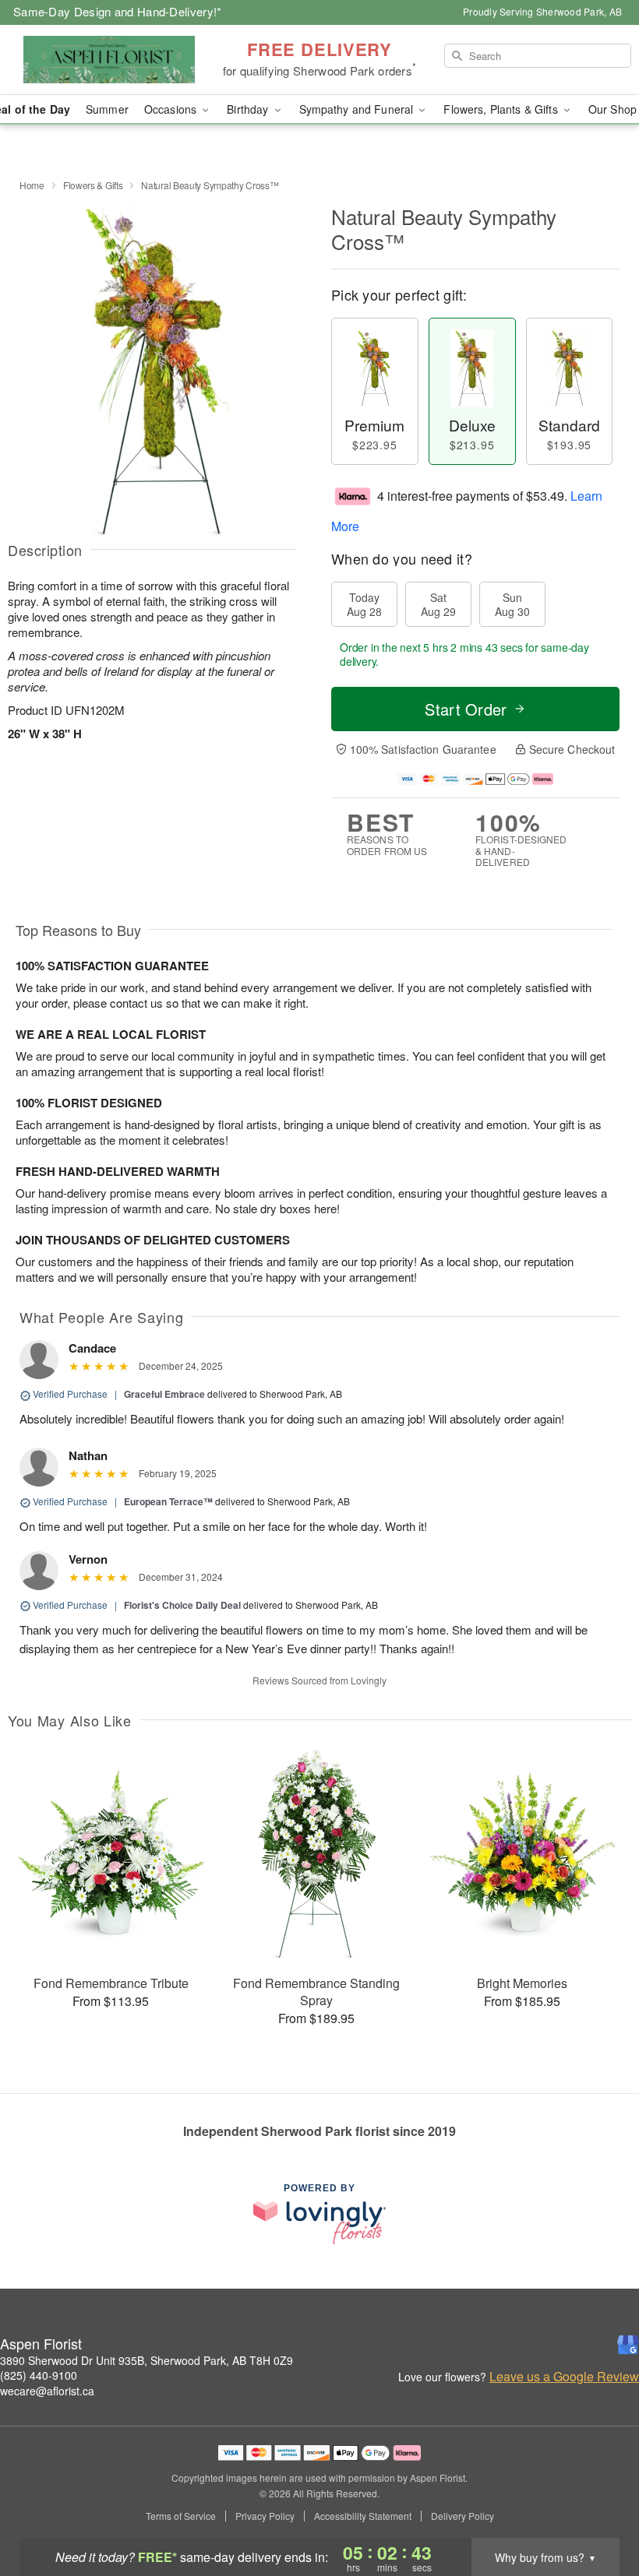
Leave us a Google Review (564, 2377)
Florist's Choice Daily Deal (182, 1605)
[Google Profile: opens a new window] (628, 2345)
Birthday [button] (249, 109)
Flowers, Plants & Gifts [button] (502, 109)
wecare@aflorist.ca (47, 2391)
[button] (598, 2510)
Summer (107, 109)
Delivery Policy (462, 2516)
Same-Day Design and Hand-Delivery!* (118, 11)
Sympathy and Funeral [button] (358, 109)
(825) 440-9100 (39, 2375)
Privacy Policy (265, 2516)
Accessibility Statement (363, 2516)
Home (32, 185)
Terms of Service (181, 2516)
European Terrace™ (168, 1501)
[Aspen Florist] (109, 60)
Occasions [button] (172, 109)
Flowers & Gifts (93, 185)
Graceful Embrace (164, 1394)
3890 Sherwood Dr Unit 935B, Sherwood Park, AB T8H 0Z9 (147, 2360)
